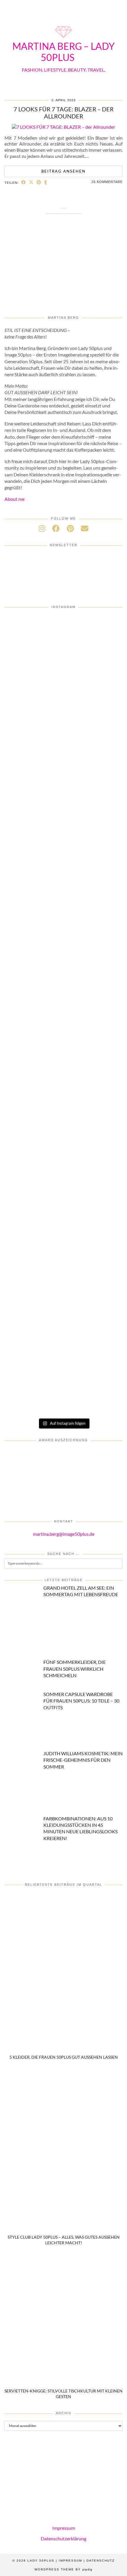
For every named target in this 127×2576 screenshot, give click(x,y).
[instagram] (42, 528)
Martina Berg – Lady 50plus (63, 52)
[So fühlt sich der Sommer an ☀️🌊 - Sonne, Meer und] (63, 1381)
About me (14, 499)
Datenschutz (101, 2561)
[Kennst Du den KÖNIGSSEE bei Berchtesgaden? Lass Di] (63, 981)
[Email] (85, 528)
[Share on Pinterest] (39, 182)
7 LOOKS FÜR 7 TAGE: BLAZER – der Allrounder (64, 113)
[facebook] (56, 528)
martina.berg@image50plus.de (64, 1534)
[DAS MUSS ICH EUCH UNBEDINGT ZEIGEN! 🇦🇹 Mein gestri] (63, 1247)
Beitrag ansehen (63, 171)
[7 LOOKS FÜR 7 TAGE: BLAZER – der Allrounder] (63, 127)
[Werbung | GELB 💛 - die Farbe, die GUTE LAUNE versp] (63, 1181)
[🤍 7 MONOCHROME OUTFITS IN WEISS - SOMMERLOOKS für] (63, 1048)
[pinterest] (70, 528)
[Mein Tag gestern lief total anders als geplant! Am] (63, 715)
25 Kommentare (107, 182)
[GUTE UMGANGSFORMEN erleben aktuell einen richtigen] (63, 848)
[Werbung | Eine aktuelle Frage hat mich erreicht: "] (63, 1114)
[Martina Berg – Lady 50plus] (63, 39)
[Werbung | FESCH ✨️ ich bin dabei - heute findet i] (63, 648)
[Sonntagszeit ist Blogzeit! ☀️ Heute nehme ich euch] (63, 914)
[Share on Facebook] (24, 182)
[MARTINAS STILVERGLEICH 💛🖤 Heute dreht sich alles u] (63, 1314)
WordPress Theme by (63, 2569)
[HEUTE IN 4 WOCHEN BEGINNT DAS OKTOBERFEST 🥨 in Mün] (63, 781)
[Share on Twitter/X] (31, 182)
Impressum (64, 2528)
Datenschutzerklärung (63, 2538)
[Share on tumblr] (46, 182)
